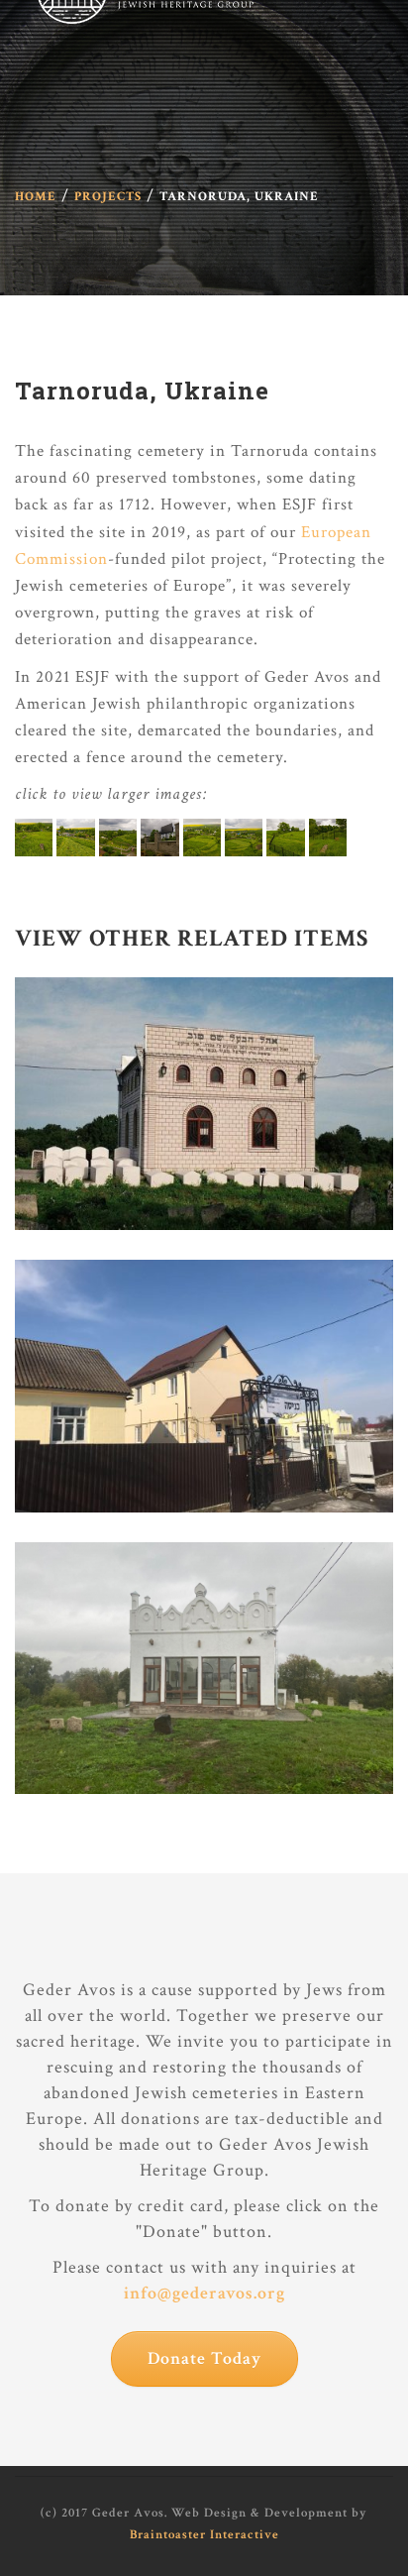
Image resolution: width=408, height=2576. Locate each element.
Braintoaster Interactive (204, 2535)
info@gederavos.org (204, 2293)
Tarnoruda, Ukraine (142, 391)
